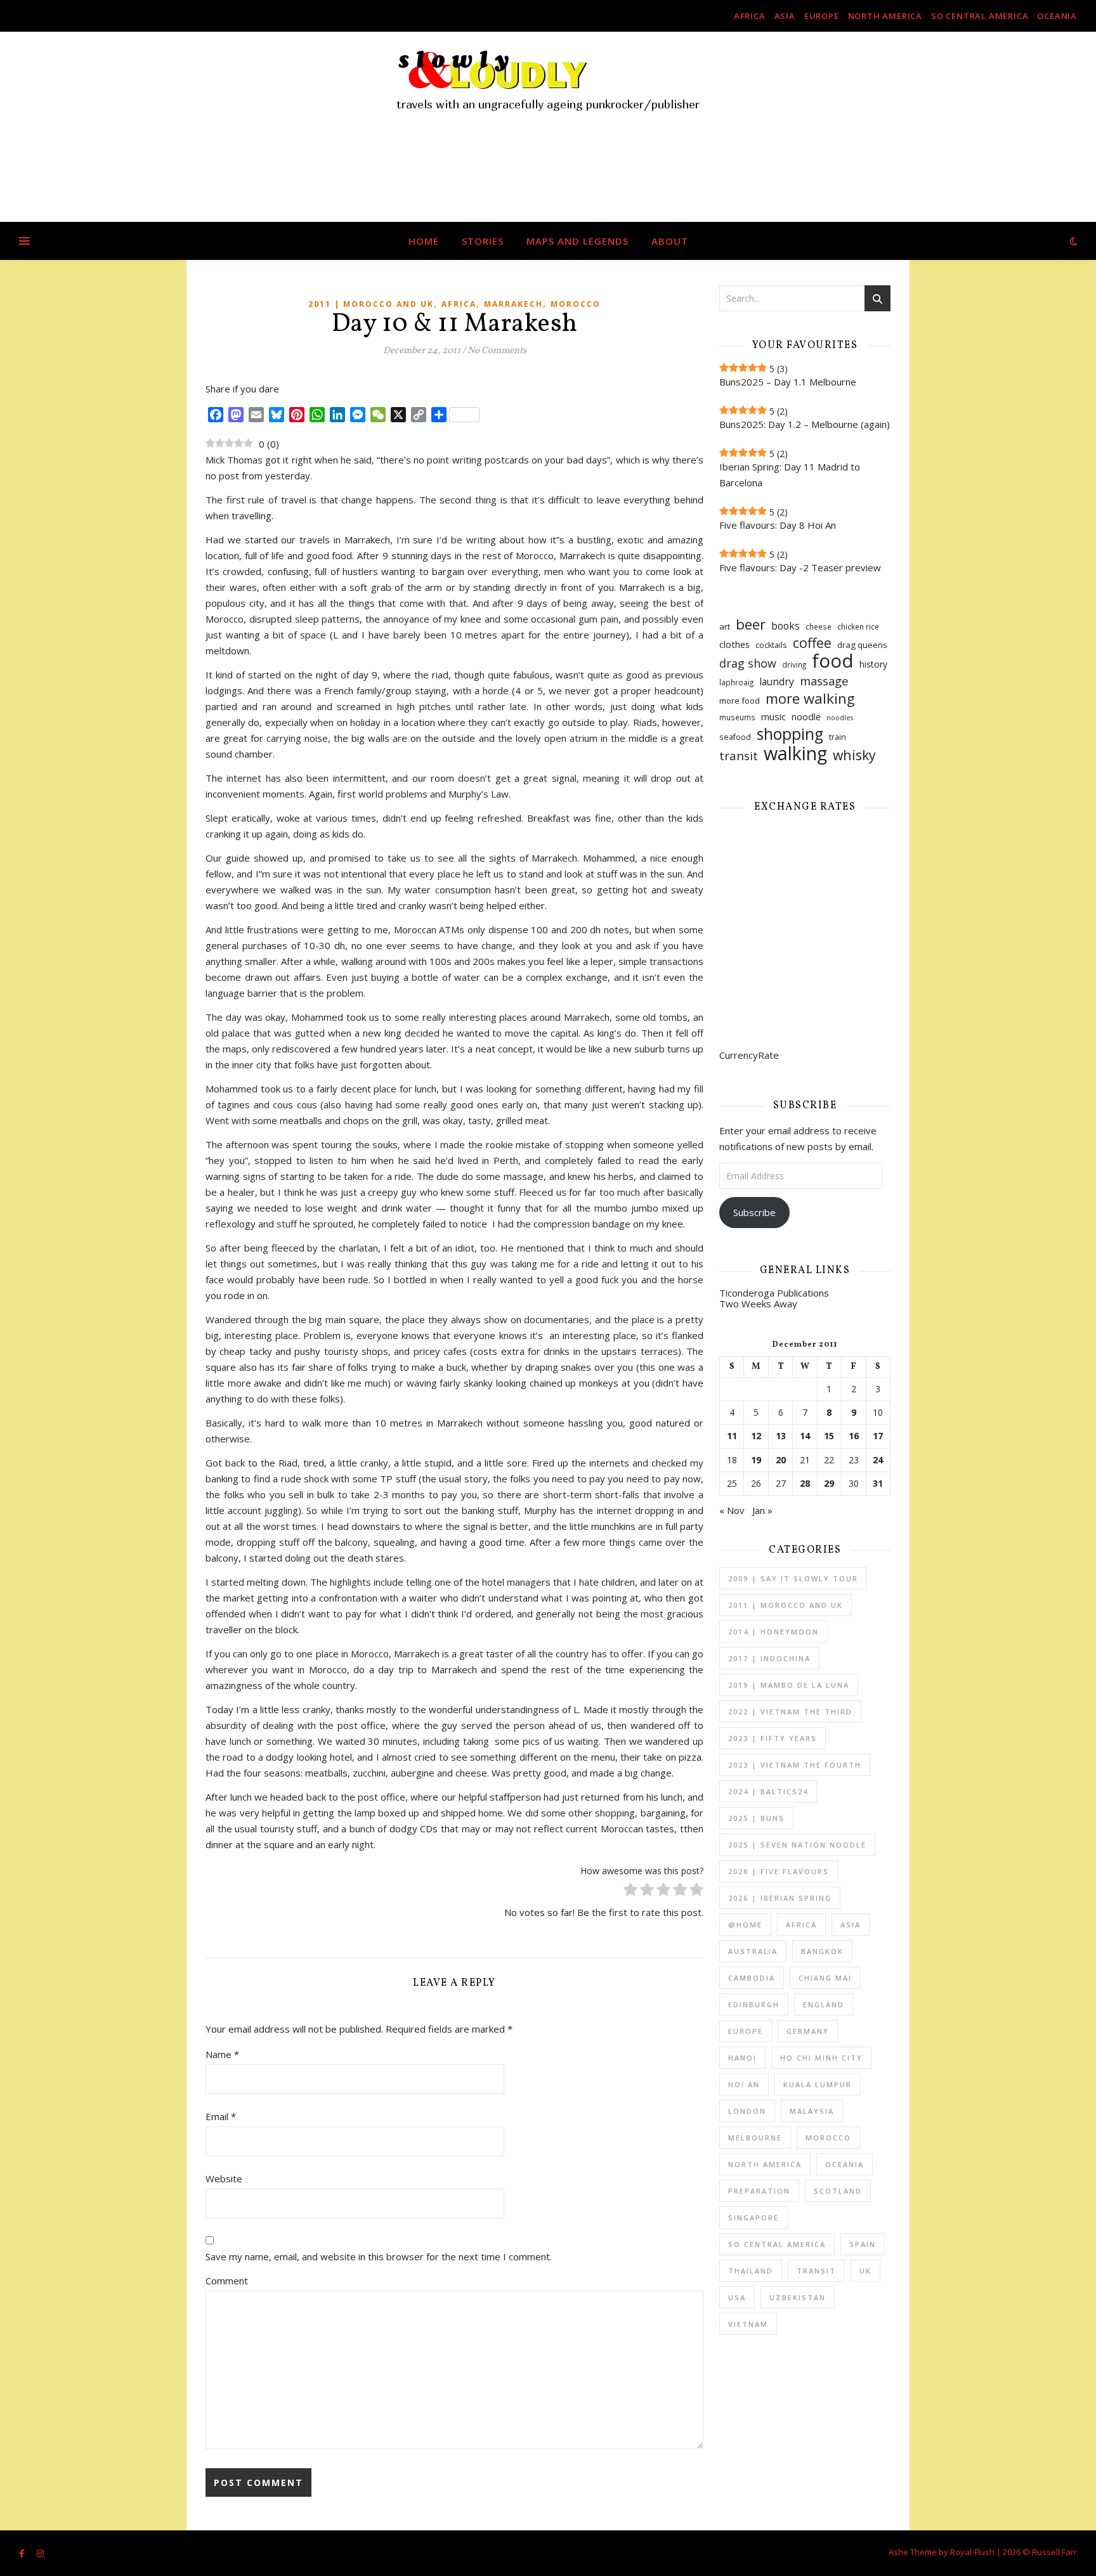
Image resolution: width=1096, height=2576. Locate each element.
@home (745, 1925)
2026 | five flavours (779, 1871)
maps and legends (577, 241)
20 (781, 1460)
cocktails (771, 645)
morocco (576, 304)
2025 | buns (756, 1818)
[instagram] (40, 2553)
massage (824, 681)
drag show (748, 663)
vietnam (748, 2324)
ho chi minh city (821, 2058)
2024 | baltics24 (768, 1791)
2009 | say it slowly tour (793, 1578)
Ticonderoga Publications (774, 1293)
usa (737, 2297)
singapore (753, 2217)
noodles (840, 718)
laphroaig (736, 683)
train (838, 737)
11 (732, 1436)
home (424, 241)
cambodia (752, 1978)
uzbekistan (798, 2297)
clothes (734, 644)
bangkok (822, 1951)
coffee (812, 643)
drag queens (862, 645)
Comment (227, 2281)
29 (829, 1484)
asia (785, 16)
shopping (790, 734)
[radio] (630, 1892)
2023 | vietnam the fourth (795, 1765)
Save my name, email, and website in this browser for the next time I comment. (379, 2256)
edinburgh (754, 2004)
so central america (980, 16)
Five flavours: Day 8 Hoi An (778, 525)
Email (221, 2116)
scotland (838, 2191)
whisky (854, 755)
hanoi (742, 2058)
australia (753, 1951)
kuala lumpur (818, 2084)
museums (737, 717)
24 (878, 1460)
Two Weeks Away (758, 1304)
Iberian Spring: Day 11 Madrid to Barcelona (790, 475)
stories (483, 241)
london (747, 2111)
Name (222, 2054)
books (786, 626)
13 (781, 1436)
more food (740, 701)
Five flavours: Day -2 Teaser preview (800, 567)
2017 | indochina (769, 1658)
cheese (819, 627)
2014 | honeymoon (773, 1632)
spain (863, 2244)
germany (808, 2031)
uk (865, 2271)
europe (822, 16)
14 (805, 1436)
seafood (735, 737)
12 (756, 1436)
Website (224, 2178)
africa (750, 16)
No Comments (497, 351)
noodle (806, 716)
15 (829, 1436)
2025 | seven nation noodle (797, 1845)
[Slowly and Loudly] (548, 127)
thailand (751, 2271)
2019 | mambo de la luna (789, 1685)
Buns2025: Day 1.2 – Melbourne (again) (805, 424)
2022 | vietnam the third (790, 1712)
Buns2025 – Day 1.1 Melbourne (788, 382)
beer (751, 624)
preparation (759, 2191)
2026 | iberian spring (780, 1898)
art (725, 626)
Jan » (762, 1510)
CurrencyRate (749, 1055)
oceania (1057, 16)
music (773, 716)
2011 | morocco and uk (371, 304)
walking (795, 753)
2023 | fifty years (773, 1738)
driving (794, 665)
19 (756, 1460)
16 (854, 1436)
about (670, 241)
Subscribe (754, 1212)
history (873, 664)
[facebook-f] (23, 2553)
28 (805, 1484)
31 (878, 1484)
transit (739, 756)
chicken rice (858, 627)
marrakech (513, 304)
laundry (777, 682)
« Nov (732, 1510)
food (833, 661)
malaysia (812, 2111)
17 (878, 1436)
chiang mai (825, 1978)
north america (885, 16)
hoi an (744, 2084)
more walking (810, 698)
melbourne (755, 2138)
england (824, 2004)
